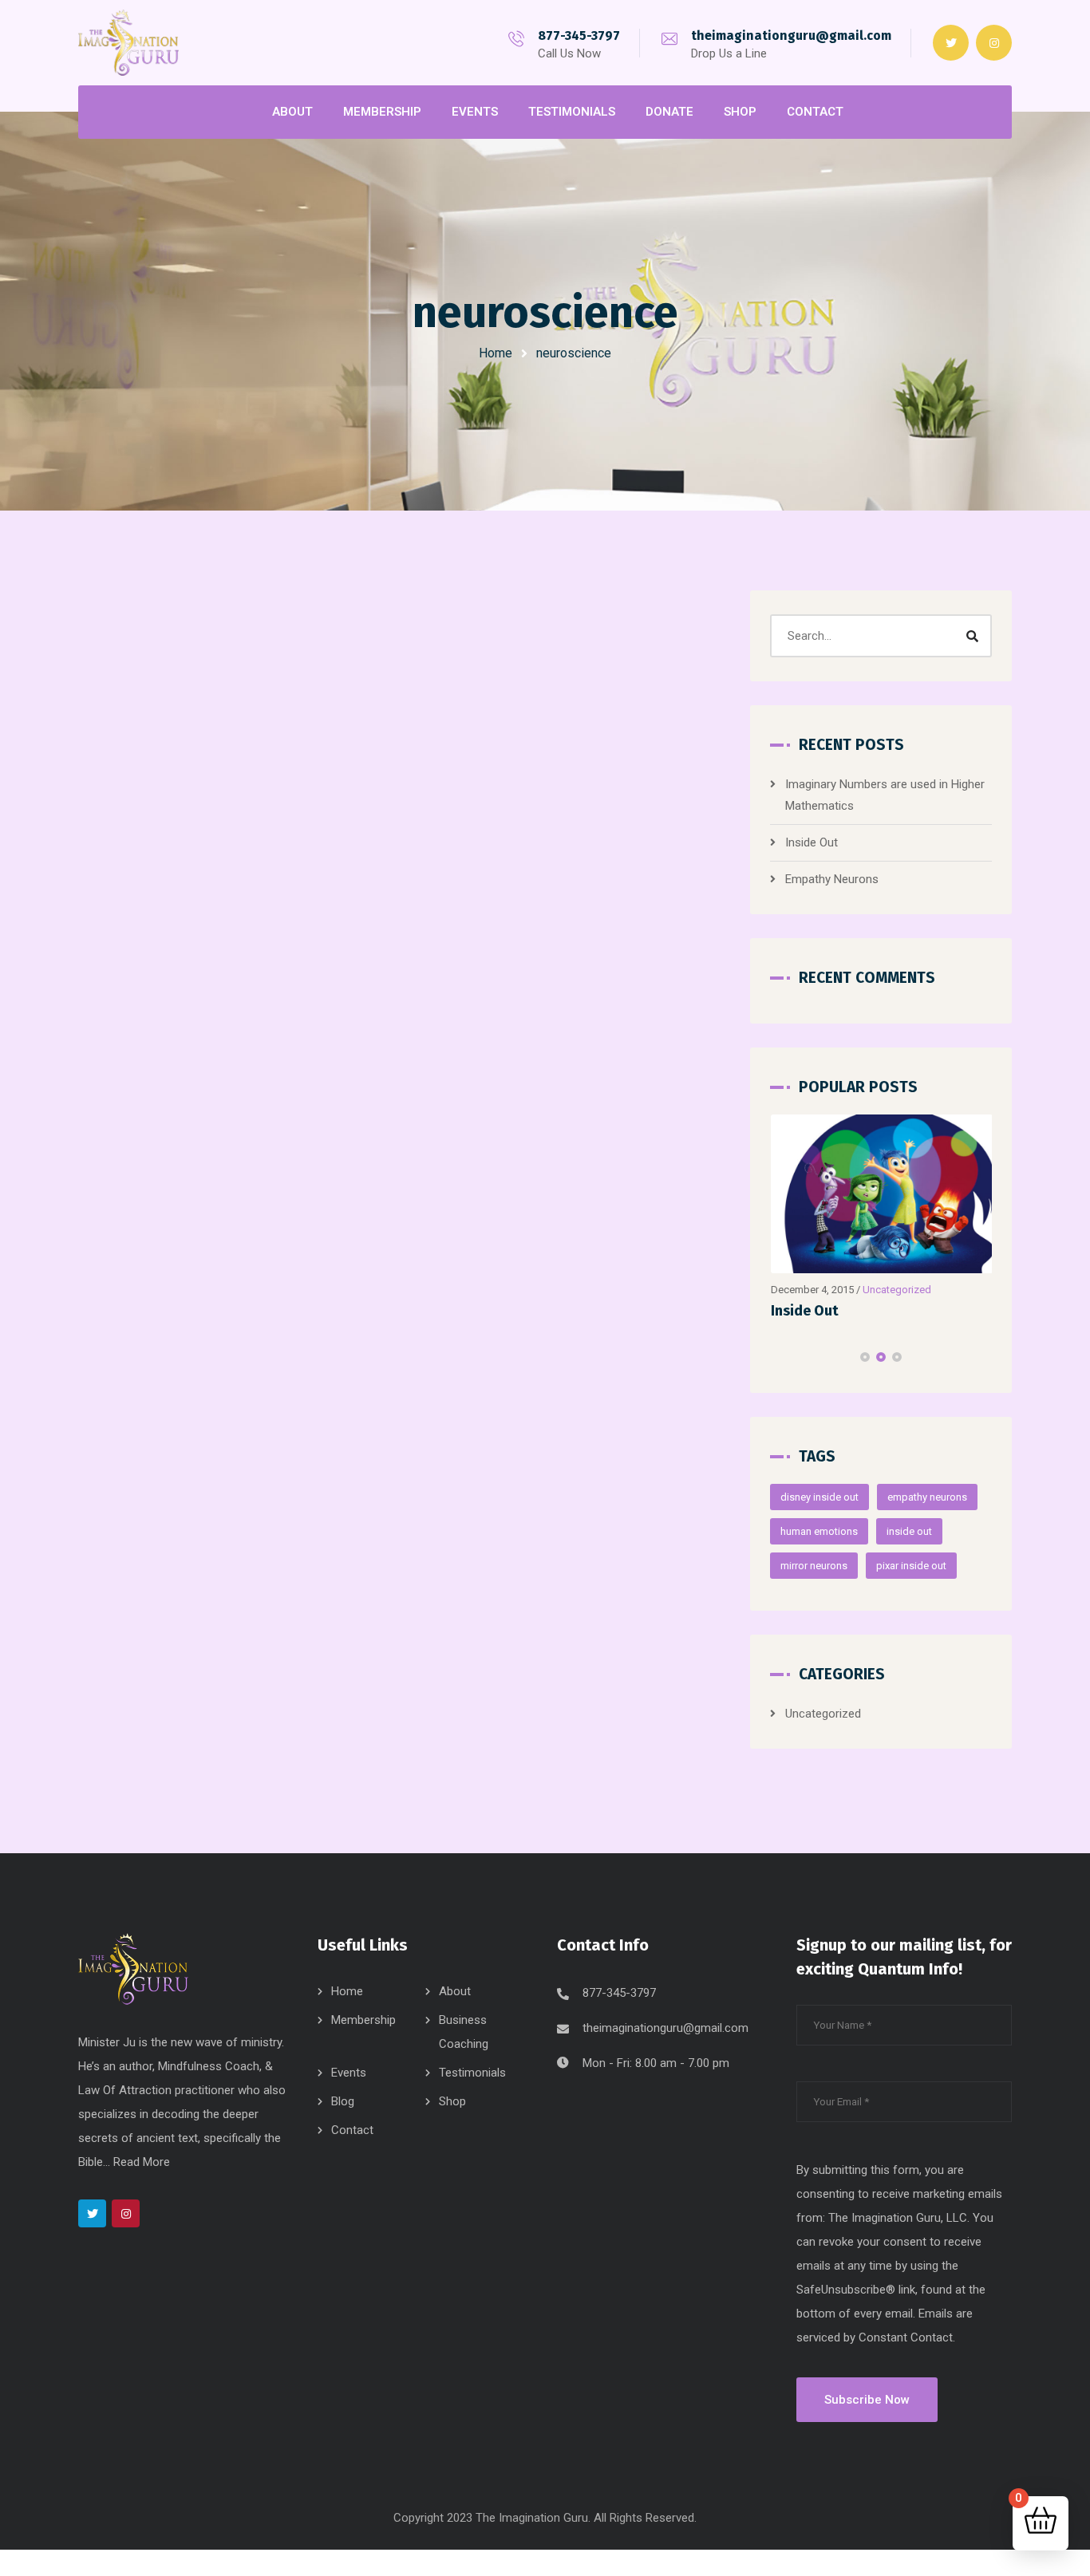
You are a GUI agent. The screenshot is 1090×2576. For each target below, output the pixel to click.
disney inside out (819, 1497)
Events (349, 2073)
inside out (909, 1531)
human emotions (819, 1531)
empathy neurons (927, 1497)
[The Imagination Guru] (128, 42)
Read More (142, 2162)
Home (496, 353)
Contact (352, 2130)
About (455, 1991)
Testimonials (472, 2073)
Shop (452, 2101)
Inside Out (812, 842)
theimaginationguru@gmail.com (791, 36)
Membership (363, 2020)
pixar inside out (911, 1566)
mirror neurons (814, 1566)
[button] (865, 1357)
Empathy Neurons (832, 879)
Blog (343, 2101)
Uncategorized (897, 1290)
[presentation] (777, 1357)
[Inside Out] (882, 1194)
